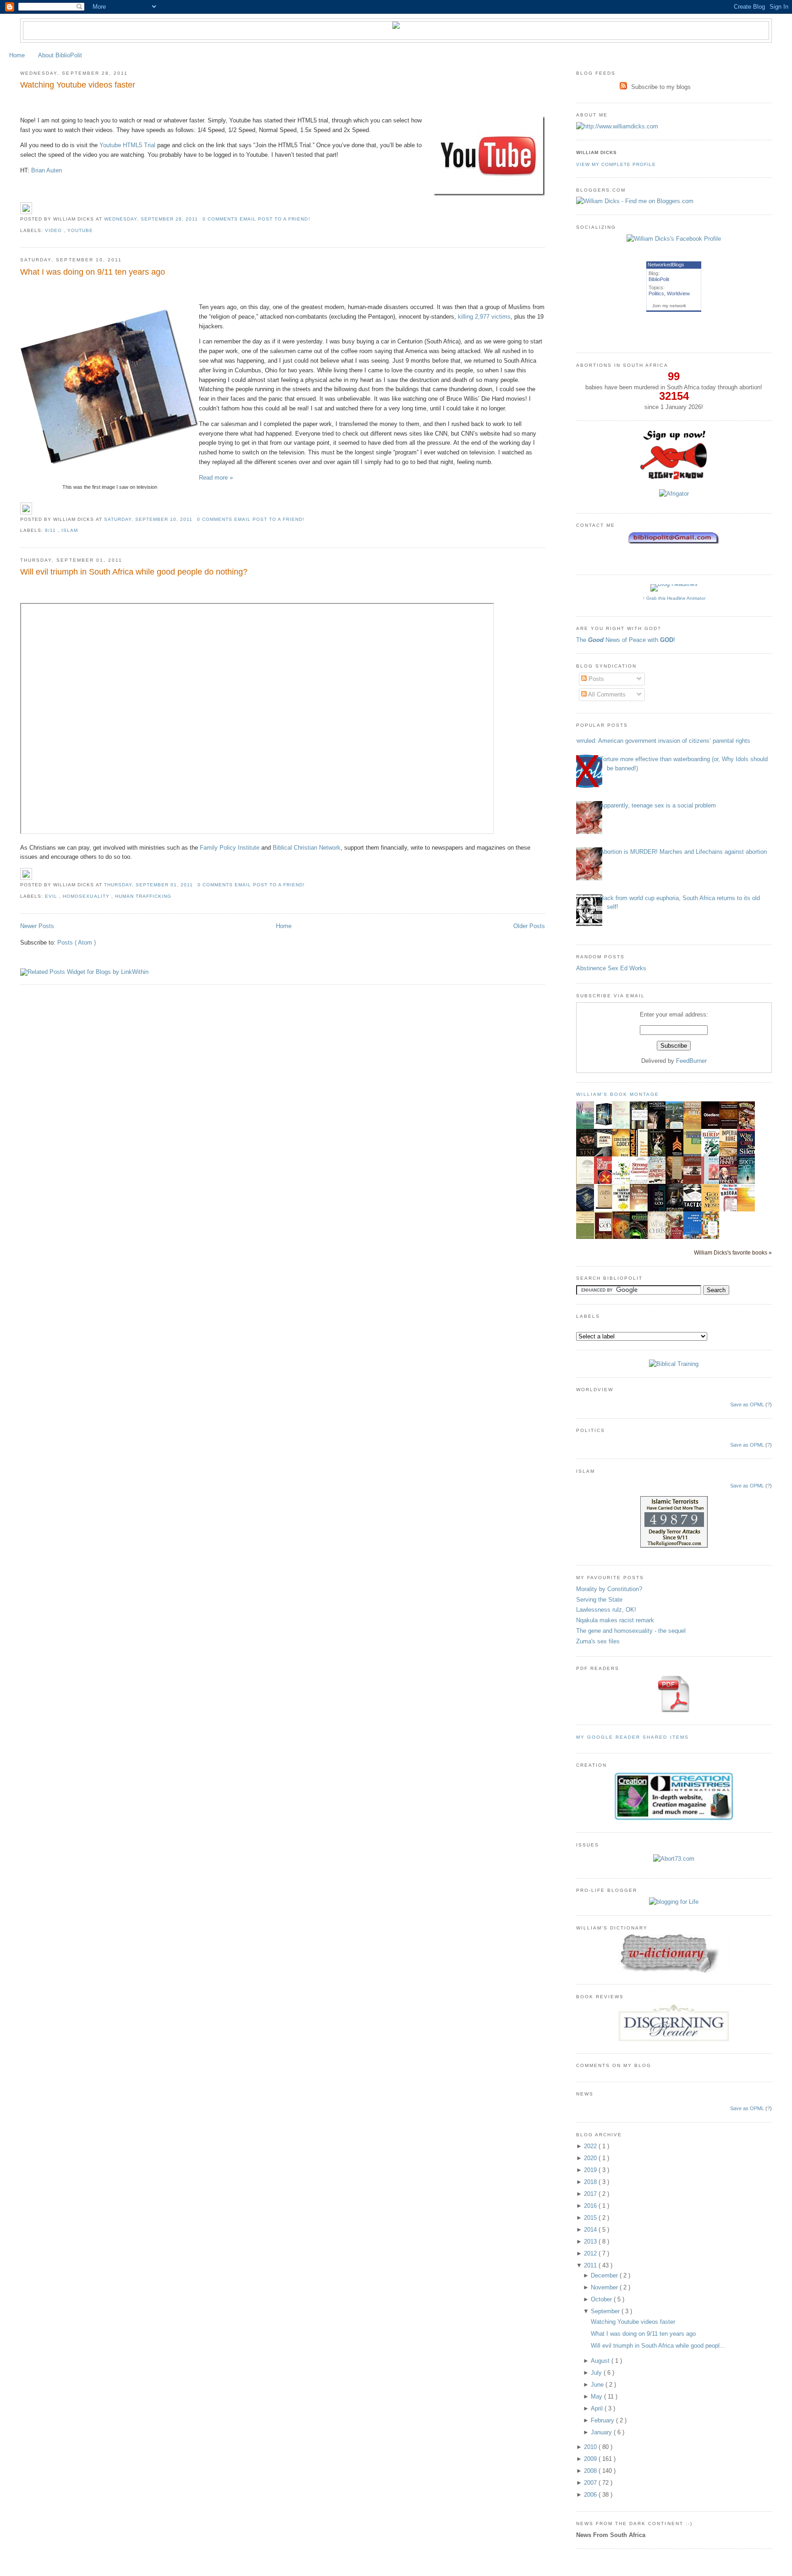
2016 (591, 2206)
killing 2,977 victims (484, 317)
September (606, 2311)
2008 (591, 2471)
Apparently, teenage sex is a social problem (658, 805)
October (602, 2299)
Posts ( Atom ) (77, 943)
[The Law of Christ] (605, 1208)
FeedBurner (691, 1061)
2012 (591, 2253)
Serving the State (599, 1600)
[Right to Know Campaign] (674, 478)
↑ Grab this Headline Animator (674, 598)
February (603, 2420)
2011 (591, 2265)
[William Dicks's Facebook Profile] (674, 239)
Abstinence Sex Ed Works (611, 968)
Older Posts (529, 926)
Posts (595, 679)
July (597, 2373)
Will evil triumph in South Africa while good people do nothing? (134, 572)
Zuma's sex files (598, 1641)
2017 (591, 2194)
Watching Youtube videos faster (78, 85)
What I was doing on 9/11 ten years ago (93, 272)
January (602, 2432)
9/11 (51, 530)
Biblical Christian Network (307, 848)
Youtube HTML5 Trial (127, 145)
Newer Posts (37, 926)
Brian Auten (47, 170)
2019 (591, 2170)
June (598, 2385)
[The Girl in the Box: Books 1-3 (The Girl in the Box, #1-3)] (605, 1125)
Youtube (80, 230)
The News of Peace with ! (626, 640)
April (598, 2408)
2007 (591, 2483)
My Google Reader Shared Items (632, 1737)
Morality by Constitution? (609, 1589)
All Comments (606, 694)
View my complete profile (616, 164)
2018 (591, 2182)
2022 (591, 2146)
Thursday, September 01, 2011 (149, 885)
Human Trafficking (143, 896)
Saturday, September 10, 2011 (149, 519)
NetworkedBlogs (666, 265)
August (601, 2361)
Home (17, 55)
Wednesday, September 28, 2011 (152, 219)
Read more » (216, 478)
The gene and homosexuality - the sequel (631, 1631)
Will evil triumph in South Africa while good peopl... (658, 2346)
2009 (591, 2459)
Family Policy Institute (230, 848)
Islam (70, 530)
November (605, 2287)
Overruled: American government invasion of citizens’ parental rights (660, 741)
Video (54, 230)
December (605, 2275)
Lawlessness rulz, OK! (606, 1610)
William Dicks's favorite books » (733, 1252)
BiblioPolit (659, 279)
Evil (52, 896)
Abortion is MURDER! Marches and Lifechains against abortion (683, 852)
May (597, 2396)
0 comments (221, 219)
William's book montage (618, 1094)
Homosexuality (87, 896)
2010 (591, 2447)
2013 (591, 2242)
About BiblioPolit (60, 55)
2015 (591, 2218)
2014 (591, 2230)
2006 (591, 2495)
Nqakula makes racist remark (615, 1620)
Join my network (669, 306)
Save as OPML (747, 1404)
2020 (591, 2158)
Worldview (678, 293)
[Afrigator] (674, 494)
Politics (656, 293)
